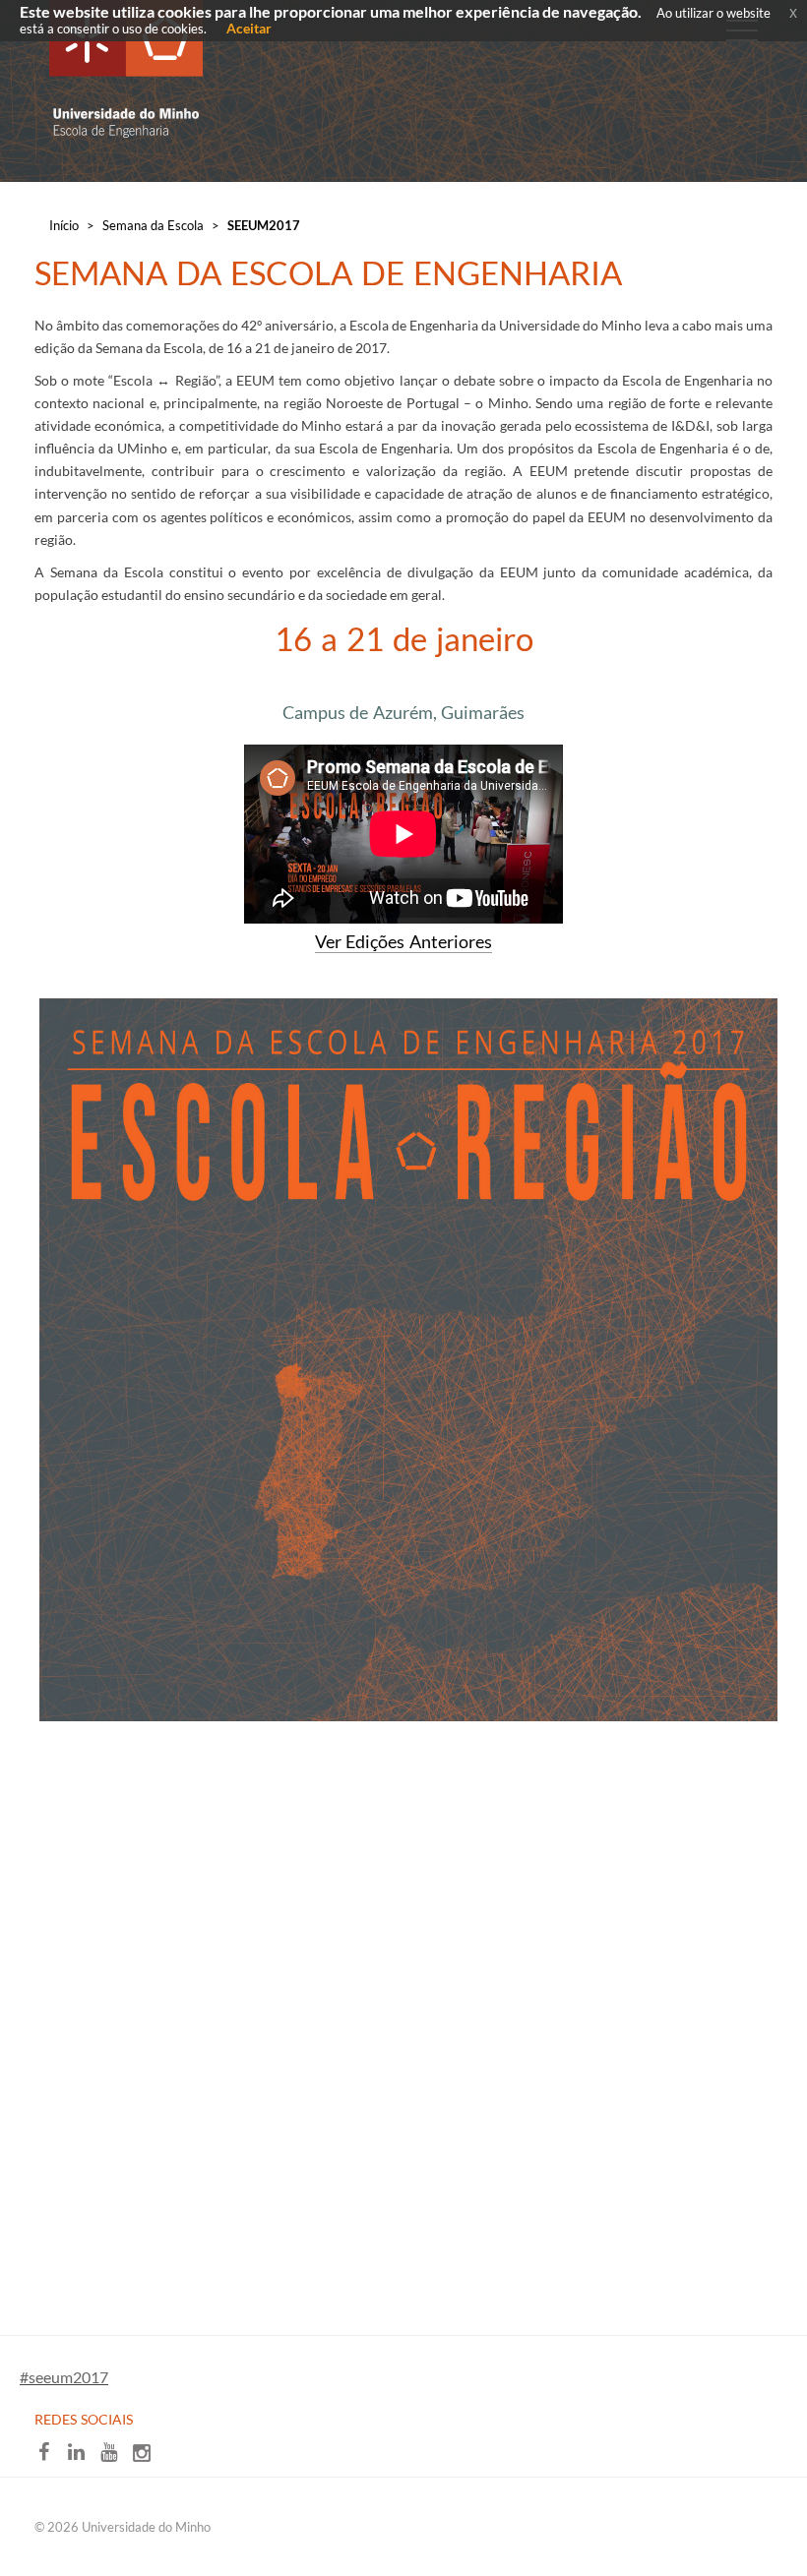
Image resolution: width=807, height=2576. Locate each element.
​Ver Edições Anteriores (403, 941)
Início (64, 225)
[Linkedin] (83, 2457)
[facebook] (51, 2457)
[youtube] (116, 2457)
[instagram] (147, 2457)
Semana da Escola (153, 225)
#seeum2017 (64, 2377)
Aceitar (249, 28)
